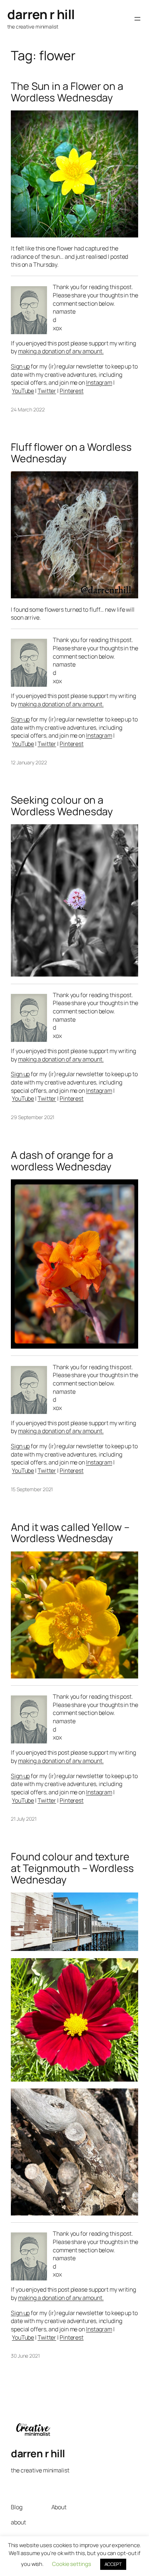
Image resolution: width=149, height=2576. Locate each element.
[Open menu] (137, 19)
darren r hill (41, 14)
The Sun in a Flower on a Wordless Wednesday (67, 92)
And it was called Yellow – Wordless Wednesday (70, 1533)
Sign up (20, 366)
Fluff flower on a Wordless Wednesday (71, 453)
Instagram (99, 383)
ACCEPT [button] (113, 2564)
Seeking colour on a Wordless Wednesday (62, 806)
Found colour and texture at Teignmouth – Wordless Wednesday (72, 1868)
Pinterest (72, 391)
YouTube (23, 391)
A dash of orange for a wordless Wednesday (62, 1161)
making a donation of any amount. (61, 351)
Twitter (47, 391)
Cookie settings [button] (72, 2564)
